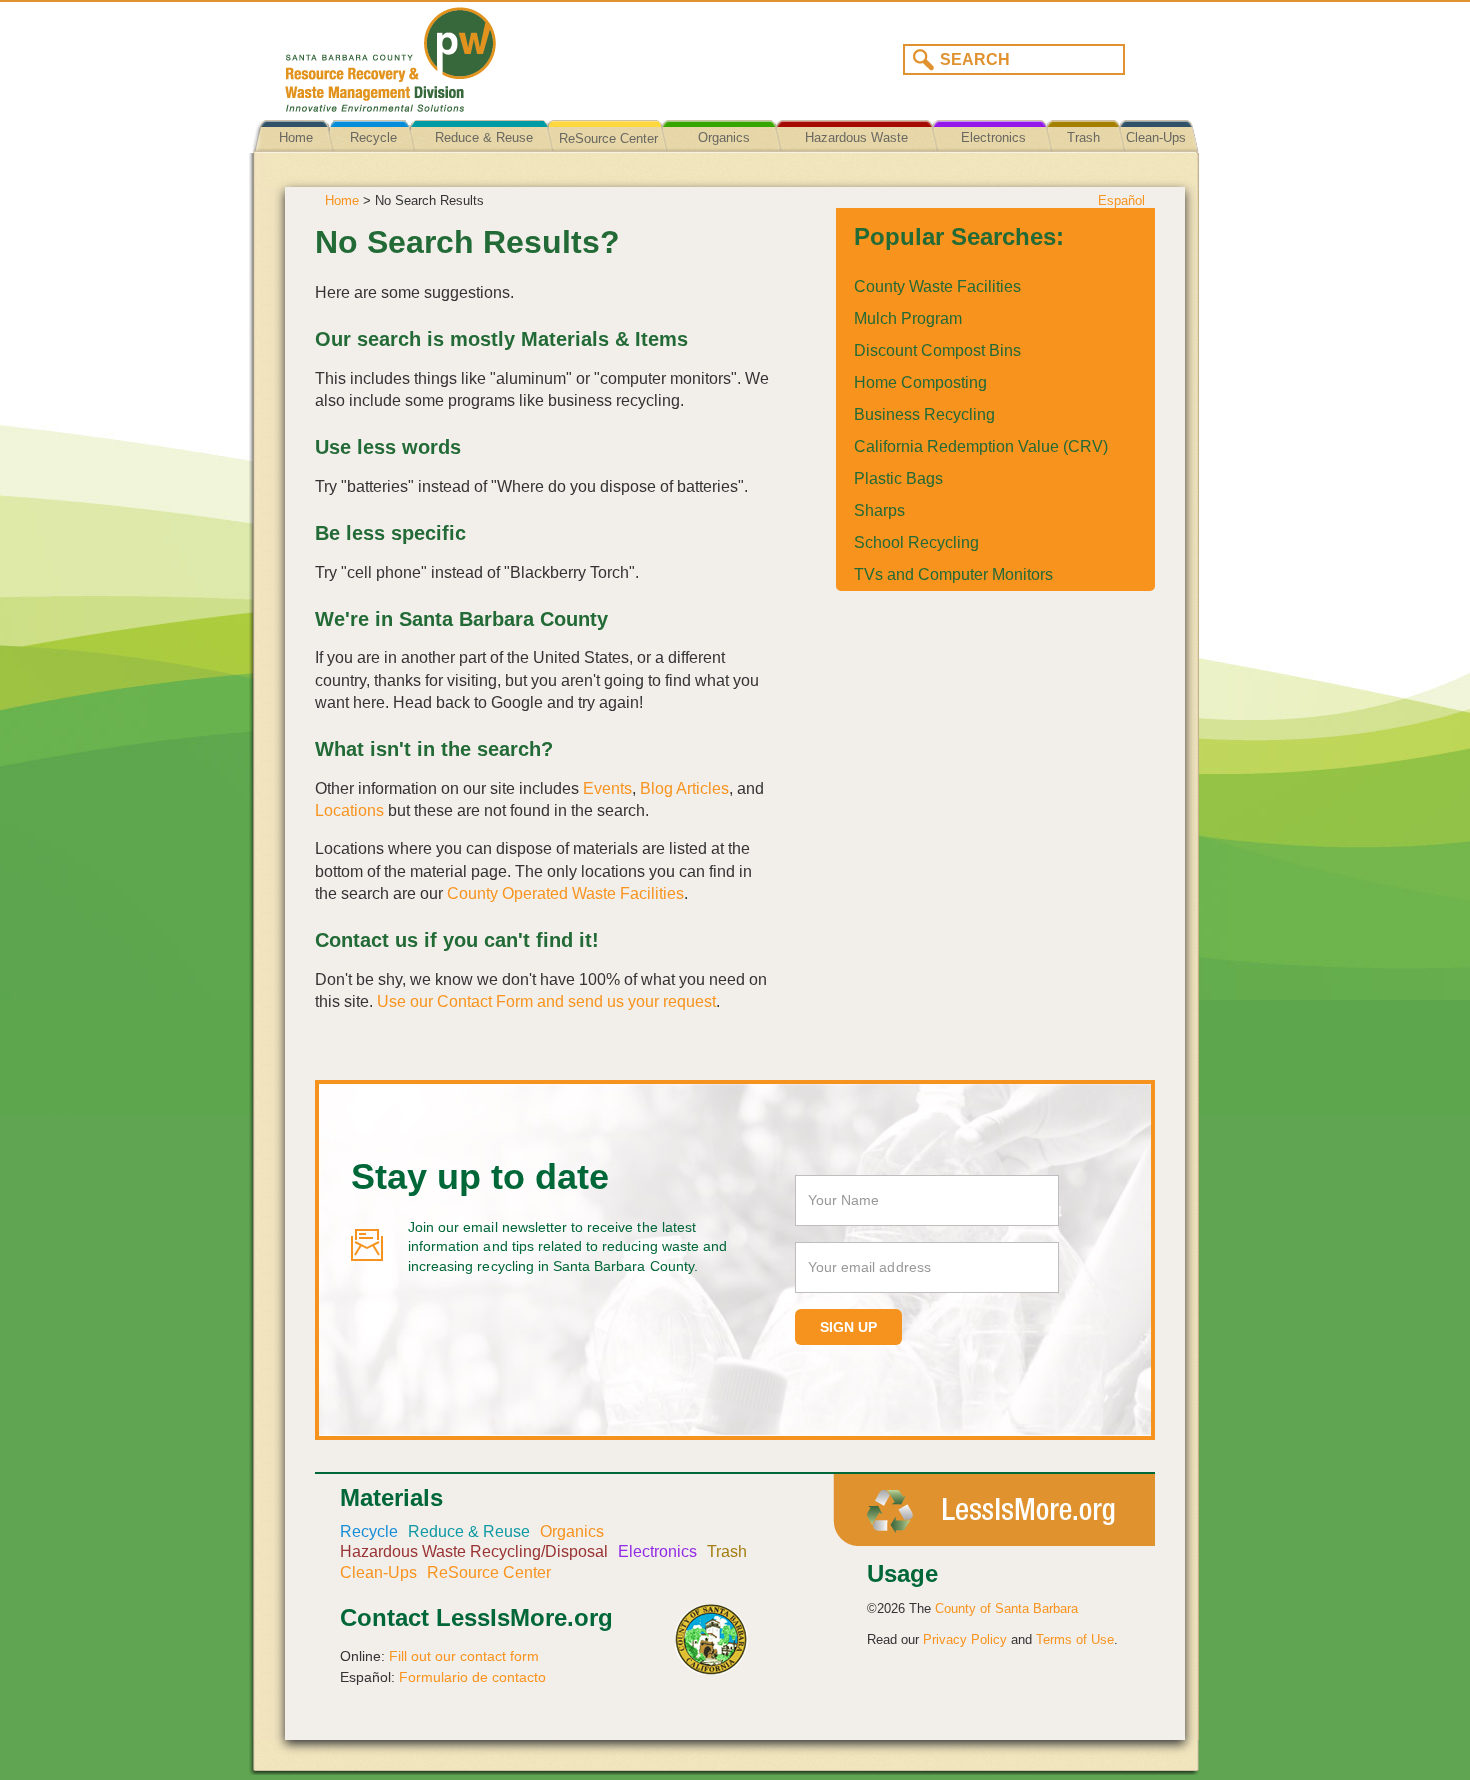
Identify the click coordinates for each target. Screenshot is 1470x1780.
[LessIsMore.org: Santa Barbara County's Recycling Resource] (500, 54)
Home (296, 137)
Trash (1083, 137)
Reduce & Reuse (484, 137)
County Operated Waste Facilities (565, 893)
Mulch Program (908, 318)
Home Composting (920, 382)
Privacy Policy (965, 1639)
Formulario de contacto (472, 1677)
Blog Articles (684, 788)
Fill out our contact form (464, 1656)
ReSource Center (608, 138)
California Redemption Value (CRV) (981, 446)
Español (1121, 200)
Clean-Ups (1156, 137)
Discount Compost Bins (937, 350)
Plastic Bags (898, 478)
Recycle (373, 137)
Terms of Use (1075, 1639)
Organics (724, 137)
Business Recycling (924, 414)
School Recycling (916, 542)
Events (607, 788)
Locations (349, 810)
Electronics (993, 137)
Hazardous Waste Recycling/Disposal (856, 153)
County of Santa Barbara (1006, 1608)
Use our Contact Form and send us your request (546, 1001)
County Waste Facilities (937, 286)
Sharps (879, 510)
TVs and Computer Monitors (953, 574)
